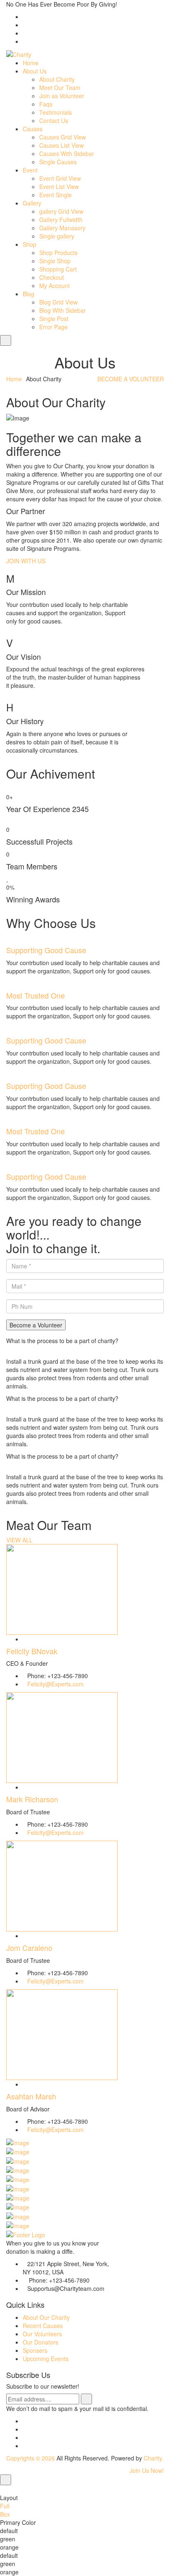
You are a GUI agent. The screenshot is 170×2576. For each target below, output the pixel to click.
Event (30, 170)
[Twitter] (25, 2429)
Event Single (55, 195)
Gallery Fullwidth (61, 220)
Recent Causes (43, 2326)
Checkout (52, 277)
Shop (30, 244)
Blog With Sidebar (63, 310)
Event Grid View (60, 178)
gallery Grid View (61, 211)
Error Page (53, 327)
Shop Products (58, 253)
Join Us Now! (147, 2470)
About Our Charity (46, 2317)
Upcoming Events (46, 2359)
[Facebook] (25, 2421)
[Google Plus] (25, 2446)
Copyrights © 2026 (31, 2458)
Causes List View (61, 145)
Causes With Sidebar (67, 153)
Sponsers (35, 2350)
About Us (35, 71)
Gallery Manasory (62, 228)
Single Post (54, 319)
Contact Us (54, 120)
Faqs (46, 104)
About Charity (57, 79)
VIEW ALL (19, 1540)
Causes (33, 129)
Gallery (32, 203)
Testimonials (55, 112)
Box (5, 2514)
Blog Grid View (58, 302)
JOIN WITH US (26, 561)
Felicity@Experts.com (55, 1684)
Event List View (59, 187)
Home (31, 63)
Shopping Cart (58, 269)
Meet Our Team (60, 87)
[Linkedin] (25, 2437)
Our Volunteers (42, 2334)
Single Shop (55, 261)
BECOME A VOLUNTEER (131, 379)
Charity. (153, 2458)
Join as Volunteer (62, 96)
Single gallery (57, 236)
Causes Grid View (63, 137)
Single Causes (58, 162)
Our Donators (40, 2342)
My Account (54, 286)
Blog (28, 294)
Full (5, 2506)
